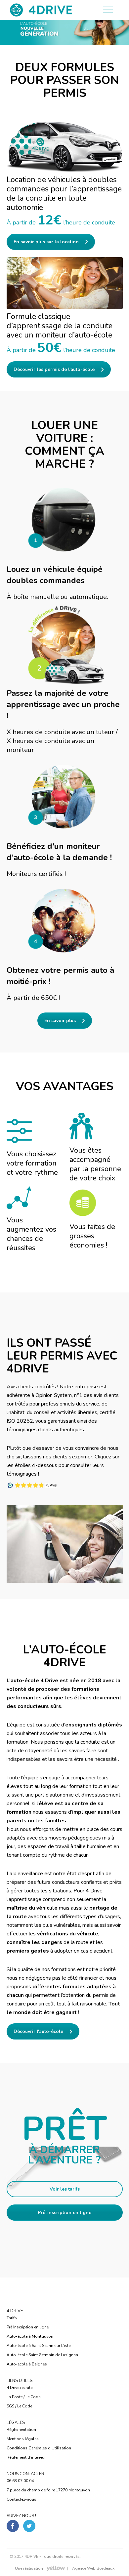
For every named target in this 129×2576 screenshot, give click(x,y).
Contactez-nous (21, 2499)
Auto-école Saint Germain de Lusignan (42, 2355)
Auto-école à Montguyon (30, 2336)
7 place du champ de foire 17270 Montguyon (48, 2490)
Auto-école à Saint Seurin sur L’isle (39, 2346)
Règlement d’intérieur (26, 2457)
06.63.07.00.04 (20, 2481)
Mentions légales (23, 2439)
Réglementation (21, 2430)
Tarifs (12, 2318)
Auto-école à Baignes (27, 2364)
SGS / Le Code (19, 2406)
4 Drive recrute (20, 2388)
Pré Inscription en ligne (28, 2327)
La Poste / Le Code (23, 2397)
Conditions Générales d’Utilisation (39, 2448)
